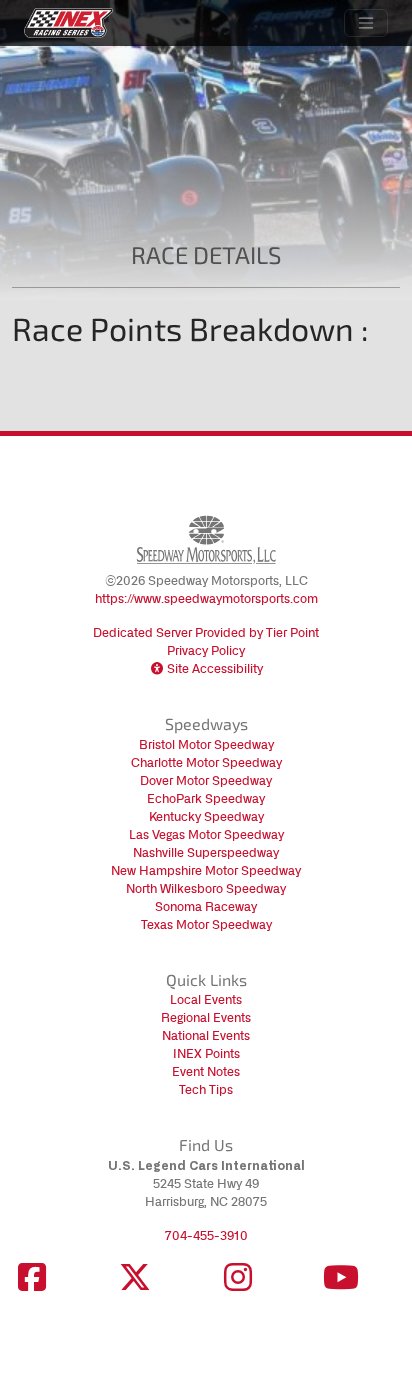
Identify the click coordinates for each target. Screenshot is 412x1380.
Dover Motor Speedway (206, 780)
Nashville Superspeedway (206, 852)
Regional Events (206, 1017)
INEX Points (206, 1053)
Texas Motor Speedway (206, 924)
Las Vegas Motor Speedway (206, 834)
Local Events (206, 999)
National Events (206, 1035)
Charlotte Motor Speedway (206, 762)
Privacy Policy (206, 650)
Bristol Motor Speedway (206, 744)
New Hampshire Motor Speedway (206, 870)
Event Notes (206, 1071)
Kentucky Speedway (206, 816)
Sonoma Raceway (206, 906)
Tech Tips (206, 1089)
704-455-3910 (206, 1235)
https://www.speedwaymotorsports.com (206, 598)
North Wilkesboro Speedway (206, 888)
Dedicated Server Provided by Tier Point (206, 632)
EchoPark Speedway (206, 798)
